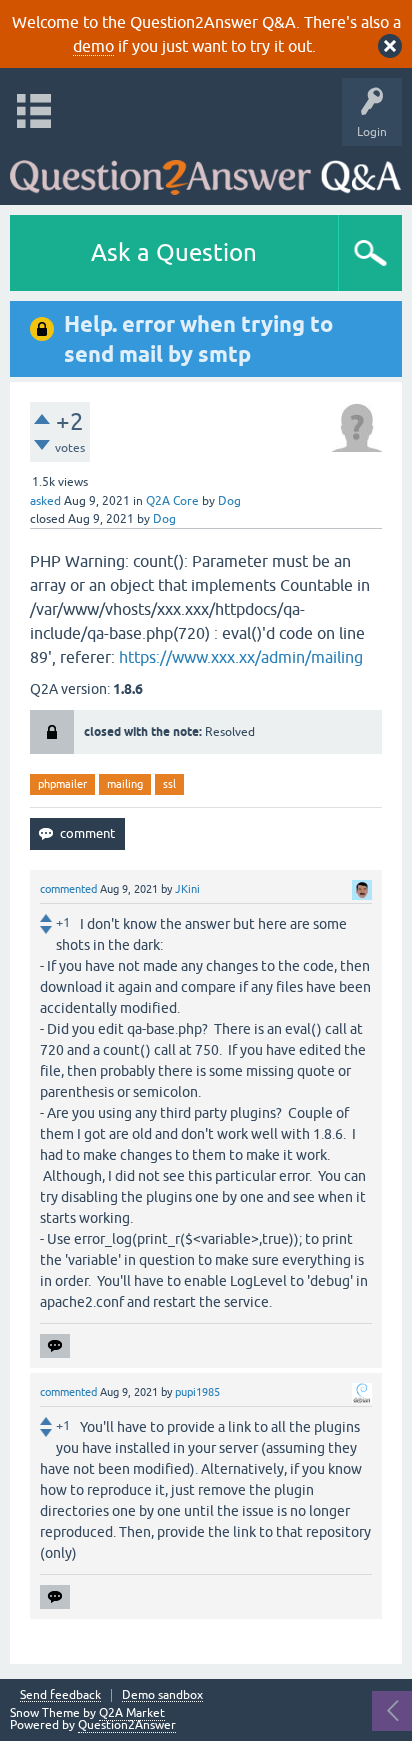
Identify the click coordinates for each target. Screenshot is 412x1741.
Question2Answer (127, 1725)
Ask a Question (174, 252)
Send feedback (60, 1695)
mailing (125, 784)
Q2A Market (132, 1713)
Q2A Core (172, 501)
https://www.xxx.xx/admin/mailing (241, 657)
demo (93, 46)
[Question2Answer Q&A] (205, 170)
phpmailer (62, 784)
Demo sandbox (162, 1695)
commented (68, 889)
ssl (169, 784)
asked (45, 501)
